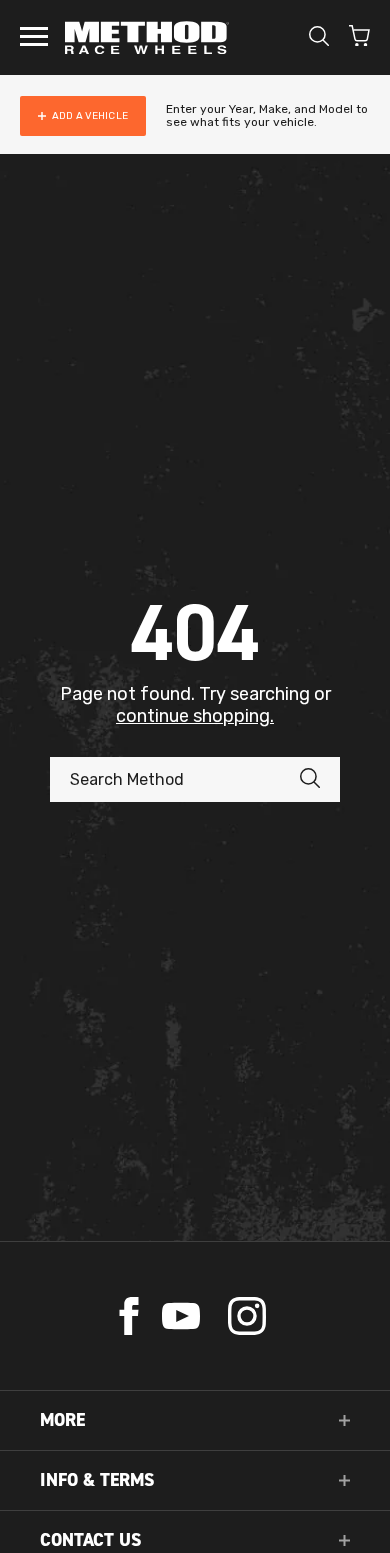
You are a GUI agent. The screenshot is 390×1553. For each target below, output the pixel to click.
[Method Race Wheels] (147, 37)
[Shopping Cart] (359, 38)
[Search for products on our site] (319, 38)
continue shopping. (195, 716)
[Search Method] (320, 779)
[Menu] (34, 38)
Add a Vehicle (90, 116)
